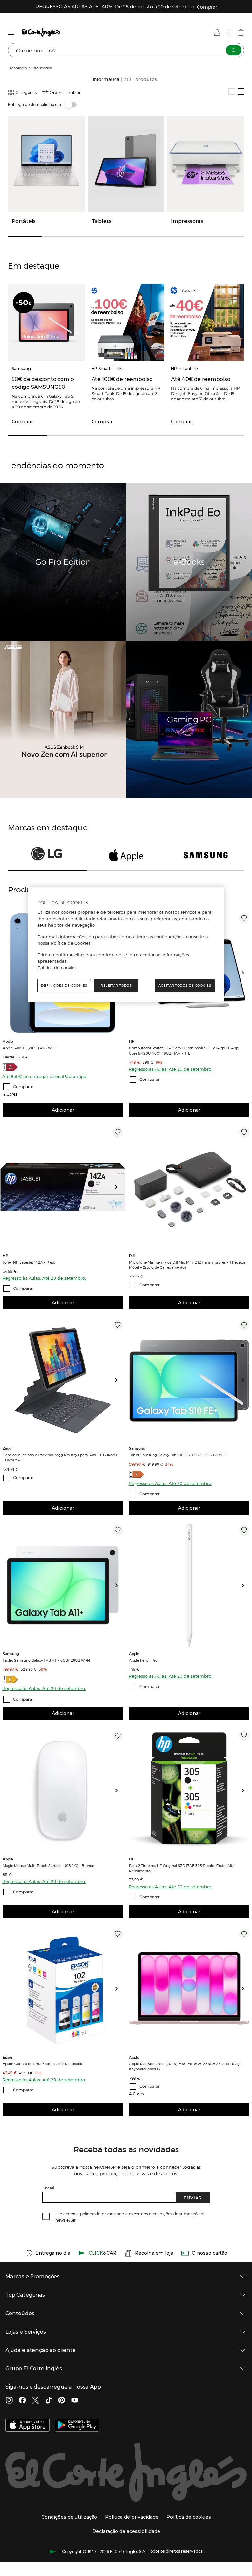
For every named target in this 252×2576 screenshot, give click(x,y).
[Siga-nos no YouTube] (75, 2401)
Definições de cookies (64, 985)
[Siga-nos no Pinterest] (62, 2401)
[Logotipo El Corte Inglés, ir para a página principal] (41, 32)
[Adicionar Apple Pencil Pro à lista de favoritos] (244, 1530)
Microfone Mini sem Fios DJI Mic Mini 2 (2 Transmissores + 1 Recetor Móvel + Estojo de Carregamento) (187, 1265)
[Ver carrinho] (241, 32)
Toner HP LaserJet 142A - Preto (29, 1262)
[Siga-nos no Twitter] (35, 2401)
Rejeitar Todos (116, 985)
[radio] (232, 92)
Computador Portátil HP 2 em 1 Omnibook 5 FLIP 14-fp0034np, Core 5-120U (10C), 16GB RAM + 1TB (184, 1050)
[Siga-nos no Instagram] (9, 2401)
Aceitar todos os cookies (185, 985)
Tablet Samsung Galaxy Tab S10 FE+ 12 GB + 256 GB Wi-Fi (178, 1455)
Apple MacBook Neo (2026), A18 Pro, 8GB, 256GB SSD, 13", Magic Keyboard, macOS (186, 2066)
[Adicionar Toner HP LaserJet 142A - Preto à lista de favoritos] (118, 1132)
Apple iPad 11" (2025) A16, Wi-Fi (30, 1048)
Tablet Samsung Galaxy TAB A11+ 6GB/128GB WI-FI (46, 1660)
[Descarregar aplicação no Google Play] (77, 2426)
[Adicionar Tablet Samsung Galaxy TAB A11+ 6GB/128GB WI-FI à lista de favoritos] (118, 1530)
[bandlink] (207, 7)
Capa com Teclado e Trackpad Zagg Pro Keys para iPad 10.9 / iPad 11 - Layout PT (61, 1457)
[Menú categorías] (11, 32)
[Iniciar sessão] (217, 32)
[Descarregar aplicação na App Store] (27, 2426)
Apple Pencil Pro (143, 1660)
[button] (10, 1094)
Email (48, 2188)
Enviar (193, 2198)
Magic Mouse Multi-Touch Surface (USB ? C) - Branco (48, 1865)
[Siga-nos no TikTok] (49, 2401)
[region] (126, 945)
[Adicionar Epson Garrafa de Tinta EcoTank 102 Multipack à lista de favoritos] (118, 1934)
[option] (63, 1187)
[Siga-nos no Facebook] (22, 2401)
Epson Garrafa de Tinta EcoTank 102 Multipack (42, 2063)
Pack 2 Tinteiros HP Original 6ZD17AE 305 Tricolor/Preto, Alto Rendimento (182, 1868)
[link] (63, 1187)
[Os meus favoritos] (229, 32)
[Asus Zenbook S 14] (63, 720)
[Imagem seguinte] (245, 973)
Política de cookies (57, 968)
